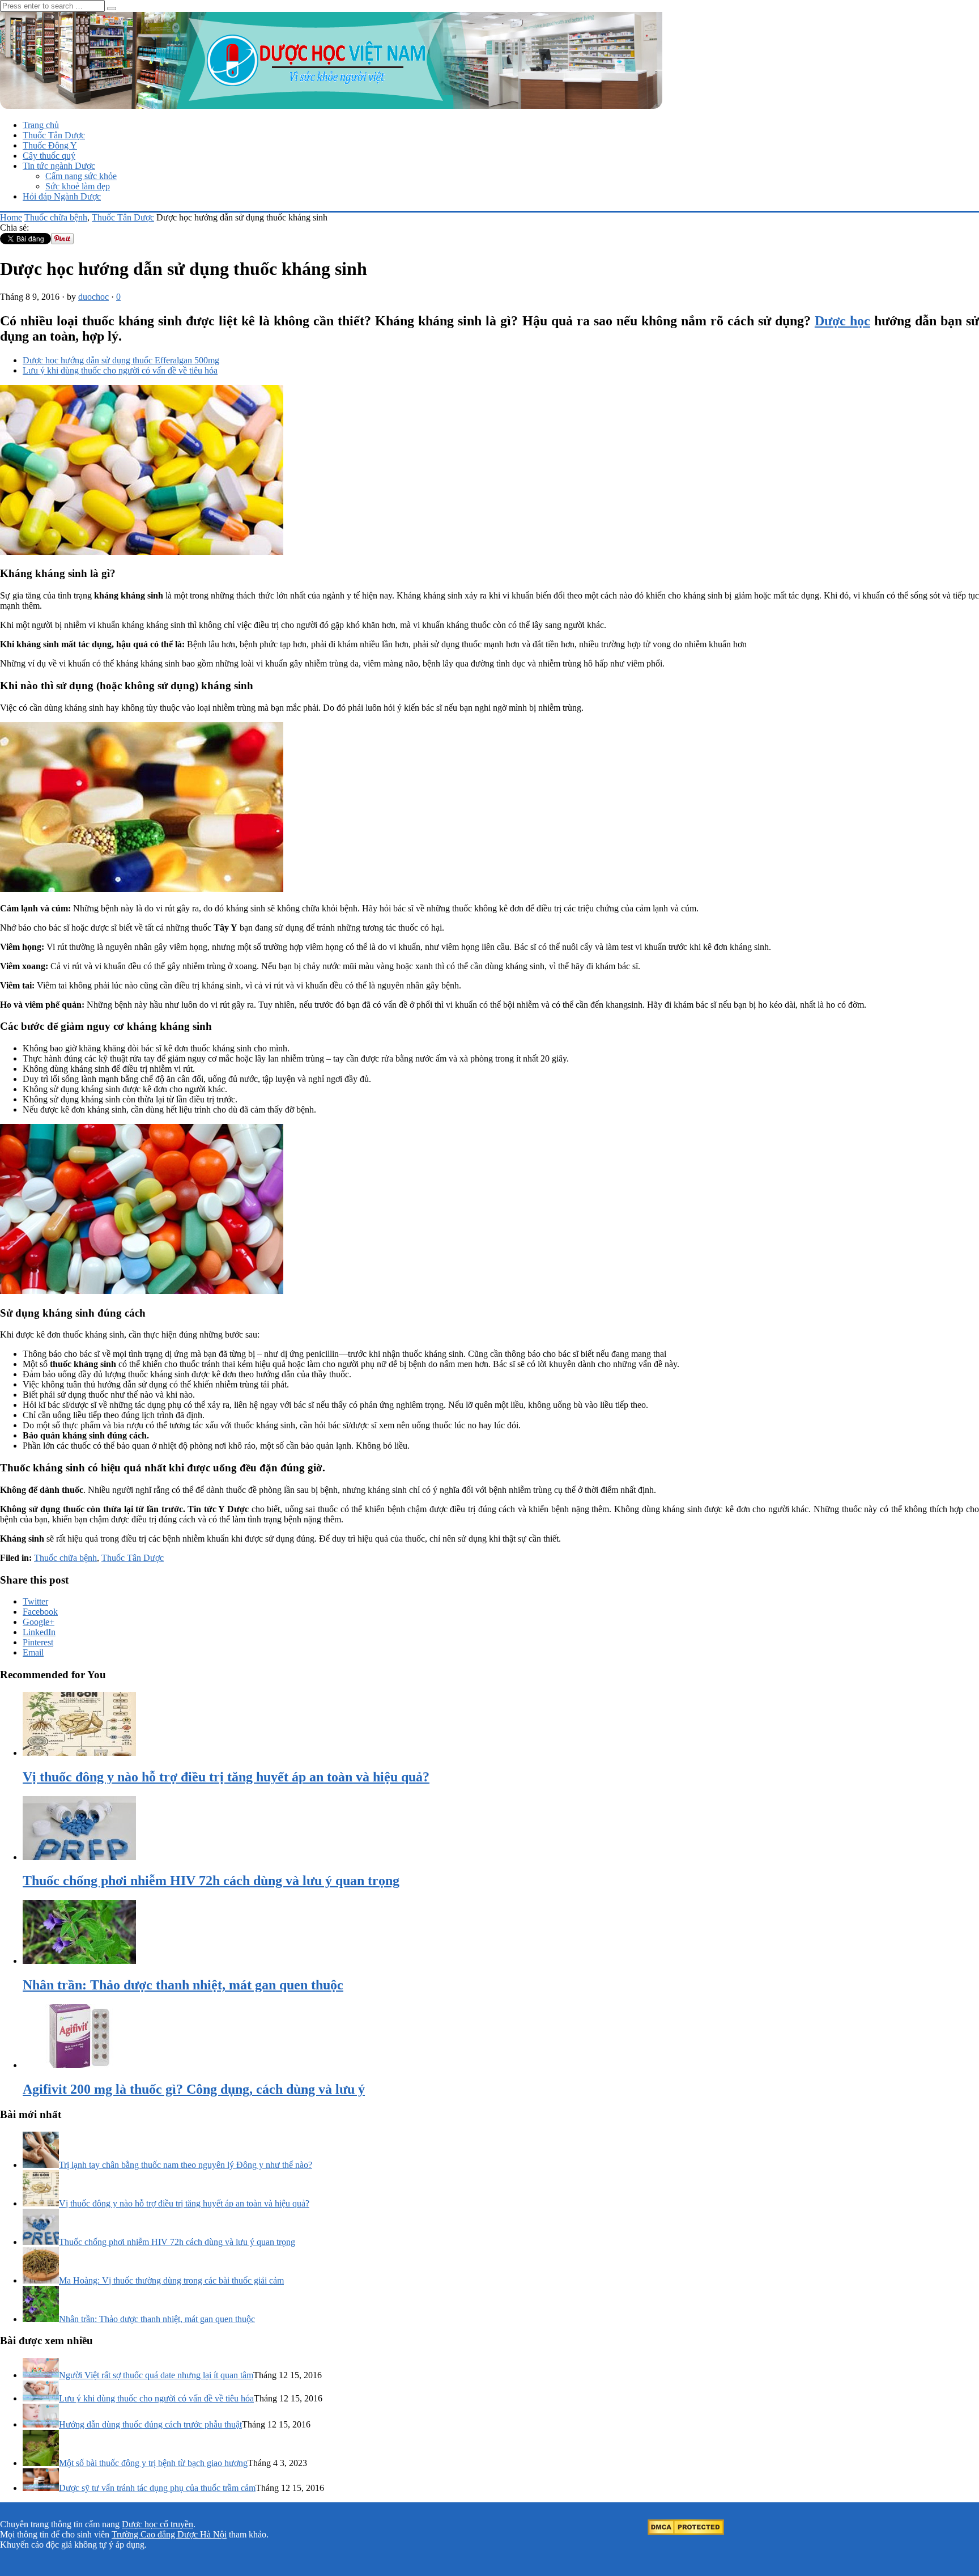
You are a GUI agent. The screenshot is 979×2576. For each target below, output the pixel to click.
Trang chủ (41, 125)
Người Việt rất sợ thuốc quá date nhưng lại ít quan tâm (156, 2375)
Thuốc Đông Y (50, 145)
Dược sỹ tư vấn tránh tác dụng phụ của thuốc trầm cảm (157, 2488)
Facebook (40, 1612)
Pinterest (38, 1642)
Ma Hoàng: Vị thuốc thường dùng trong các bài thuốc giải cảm (171, 2280)
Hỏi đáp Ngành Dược (62, 196)
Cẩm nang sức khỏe (81, 176)
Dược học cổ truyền (158, 2524)
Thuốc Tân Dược (54, 135)
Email (33, 1652)
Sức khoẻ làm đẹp (78, 186)
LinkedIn (39, 1632)
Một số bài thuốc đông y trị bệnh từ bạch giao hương (153, 2463)
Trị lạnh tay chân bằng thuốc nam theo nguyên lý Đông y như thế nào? (186, 2165)
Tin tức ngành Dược (59, 166)
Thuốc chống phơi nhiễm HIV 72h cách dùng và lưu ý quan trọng (177, 2242)
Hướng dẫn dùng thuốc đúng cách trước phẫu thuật (150, 2424)
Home (11, 217)
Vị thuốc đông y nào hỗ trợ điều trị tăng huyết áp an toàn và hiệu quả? (184, 2203)
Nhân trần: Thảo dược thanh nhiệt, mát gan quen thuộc (157, 2319)
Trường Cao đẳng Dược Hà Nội (169, 2534)
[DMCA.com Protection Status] (686, 2532)
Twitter (35, 1601)
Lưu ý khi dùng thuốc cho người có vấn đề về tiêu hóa (120, 370)
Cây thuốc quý (49, 156)
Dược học (842, 321)
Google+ (39, 1622)
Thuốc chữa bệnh (56, 217)
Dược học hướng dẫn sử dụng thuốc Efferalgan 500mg (121, 360)
